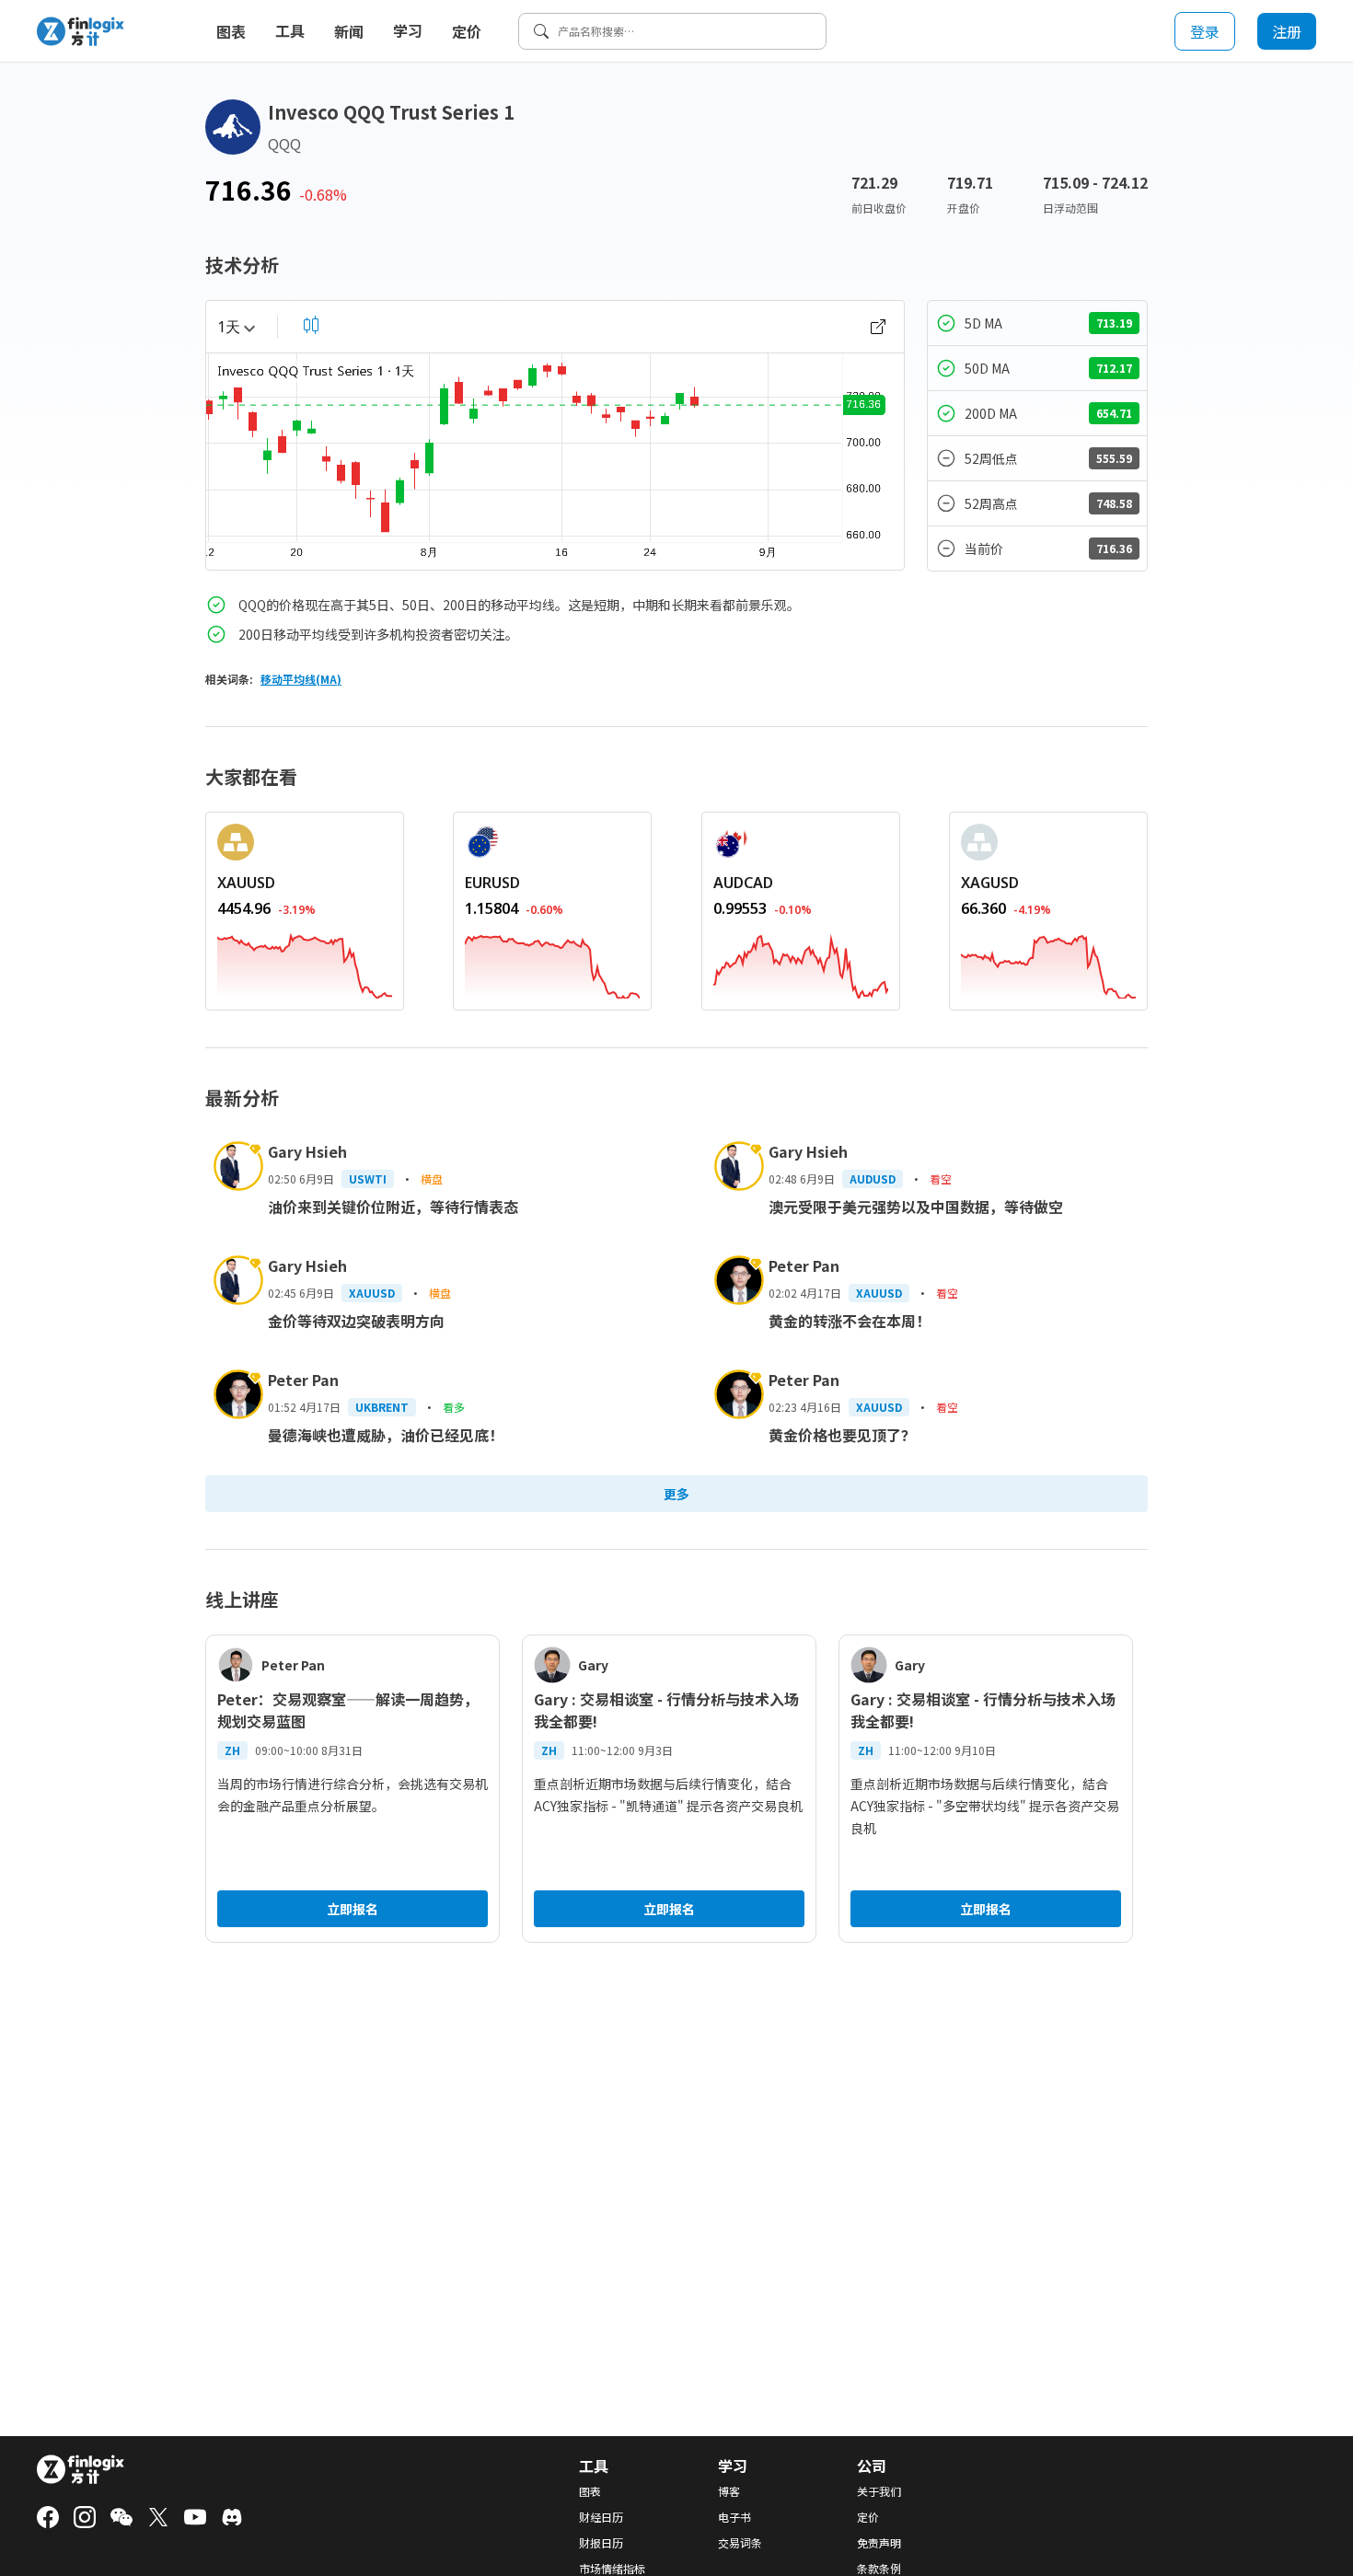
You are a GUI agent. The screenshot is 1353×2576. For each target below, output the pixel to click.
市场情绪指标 (612, 2569)
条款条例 (879, 2569)
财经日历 (601, 2517)
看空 (941, 1178)
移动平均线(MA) (301, 679)
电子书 (734, 2517)
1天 (229, 327)
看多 (454, 1407)
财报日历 (601, 2543)
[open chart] (878, 327)
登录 (1205, 31)
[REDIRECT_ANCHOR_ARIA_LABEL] (305, 963)
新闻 (349, 31)
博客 (729, 2491)
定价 (467, 31)
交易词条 (740, 2543)
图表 (231, 31)
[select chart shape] (311, 325)
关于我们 (879, 2491)
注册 (1287, 31)
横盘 (432, 1178)
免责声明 (879, 2543)
